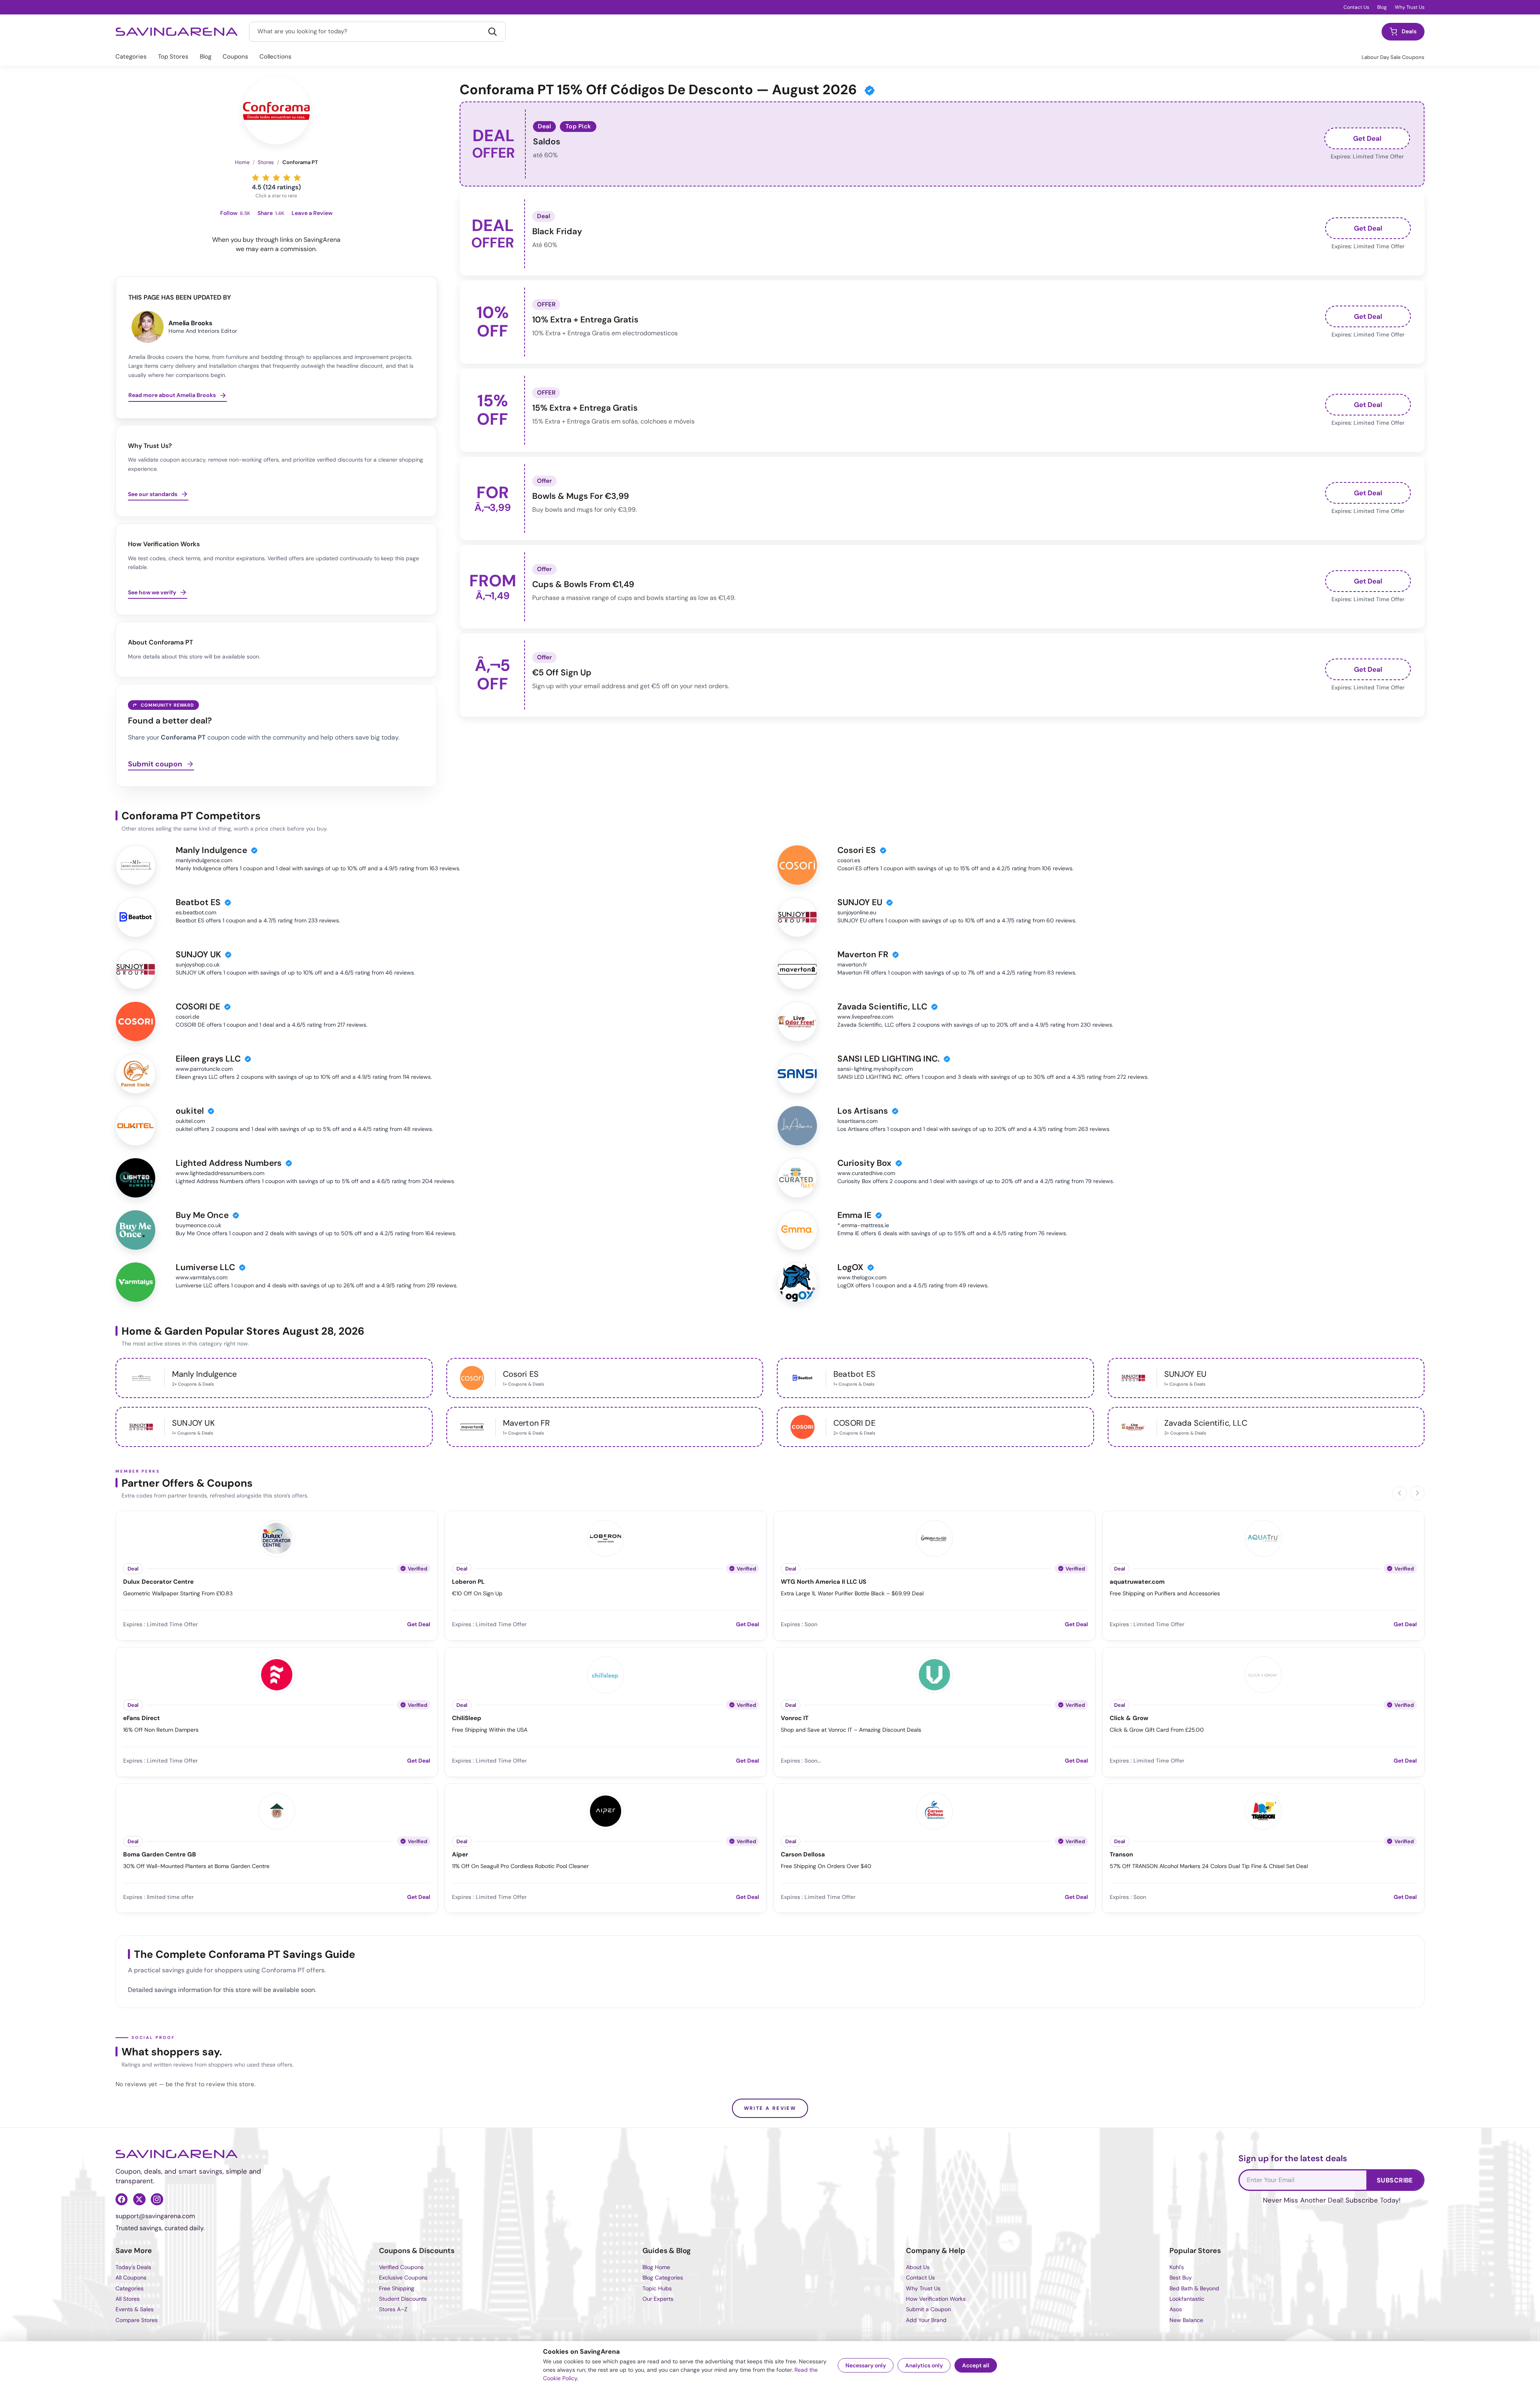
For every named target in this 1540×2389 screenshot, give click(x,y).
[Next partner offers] (1417, 1493)
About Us (918, 2267)
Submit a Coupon (928, 2309)
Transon (1121, 1855)
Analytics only (924, 2365)
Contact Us (1356, 7)
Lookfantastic (1187, 2299)
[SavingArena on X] (139, 2199)
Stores (266, 162)
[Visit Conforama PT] (276, 111)
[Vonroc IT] (934, 1674)
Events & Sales (135, 2309)
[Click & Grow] (1263, 1674)
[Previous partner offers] (1400, 1493)
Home (242, 162)
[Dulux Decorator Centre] (277, 1537)
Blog (1382, 7)
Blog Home (656, 2267)
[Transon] (1263, 1810)
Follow (235, 213)
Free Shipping (397, 2288)
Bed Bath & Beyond (1194, 2288)
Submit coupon (155, 764)
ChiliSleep (467, 1718)
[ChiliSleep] (606, 1674)
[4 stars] (287, 177)
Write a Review (770, 2108)
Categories (131, 57)
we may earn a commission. (276, 249)
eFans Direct (142, 1718)
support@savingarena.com (155, 2216)
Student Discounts (403, 2299)
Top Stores (173, 57)
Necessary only (866, 2365)
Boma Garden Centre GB (160, 1855)
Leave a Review (312, 213)
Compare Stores (137, 2320)
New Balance (1186, 2320)
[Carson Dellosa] (934, 1810)
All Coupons (131, 2278)
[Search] (492, 32)
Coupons (235, 57)
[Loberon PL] (606, 1537)
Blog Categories (663, 2278)
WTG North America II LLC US (824, 1582)
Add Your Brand (926, 2320)
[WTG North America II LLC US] (934, 1537)
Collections (276, 57)
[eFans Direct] (277, 1674)
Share (271, 213)
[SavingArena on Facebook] (122, 2199)
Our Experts (658, 2299)
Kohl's (1177, 2267)
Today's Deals (133, 2267)
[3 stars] (276, 177)
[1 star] (255, 177)
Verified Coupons (401, 2267)
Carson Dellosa (803, 1855)
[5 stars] (297, 177)
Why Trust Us (1410, 7)
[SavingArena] (177, 2154)
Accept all (976, 2365)
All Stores (128, 2299)
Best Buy (1181, 2278)
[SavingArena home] (177, 32)
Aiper (460, 1855)
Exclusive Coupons (403, 2278)
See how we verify (152, 592)
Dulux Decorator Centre (158, 1582)
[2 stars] (266, 177)
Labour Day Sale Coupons (1393, 57)
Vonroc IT (795, 1718)
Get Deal (1367, 138)
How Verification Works (936, 2299)
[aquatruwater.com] (1263, 1537)
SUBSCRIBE (1395, 2180)
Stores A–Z (393, 2309)
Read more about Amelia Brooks (172, 395)
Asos (1176, 2309)
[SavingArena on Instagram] (157, 2199)
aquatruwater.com (1137, 1582)
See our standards (153, 494)
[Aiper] (606, 1810)
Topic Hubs (657, 2288)
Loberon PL (468, 1582)
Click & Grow (1129, 1718)
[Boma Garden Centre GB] (277, 1810)
